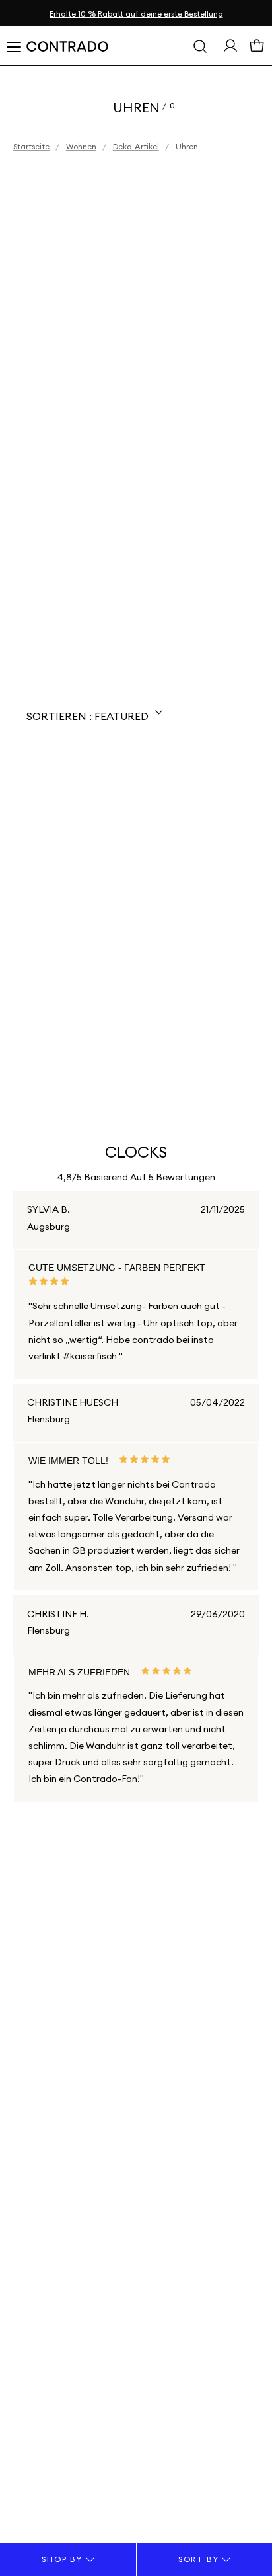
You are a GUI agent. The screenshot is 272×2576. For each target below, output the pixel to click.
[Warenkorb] (257, 49)
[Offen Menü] (13, 46)
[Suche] (200, 46)
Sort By (200, 2559)
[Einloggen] (230, 49)
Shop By (63, 2559)
